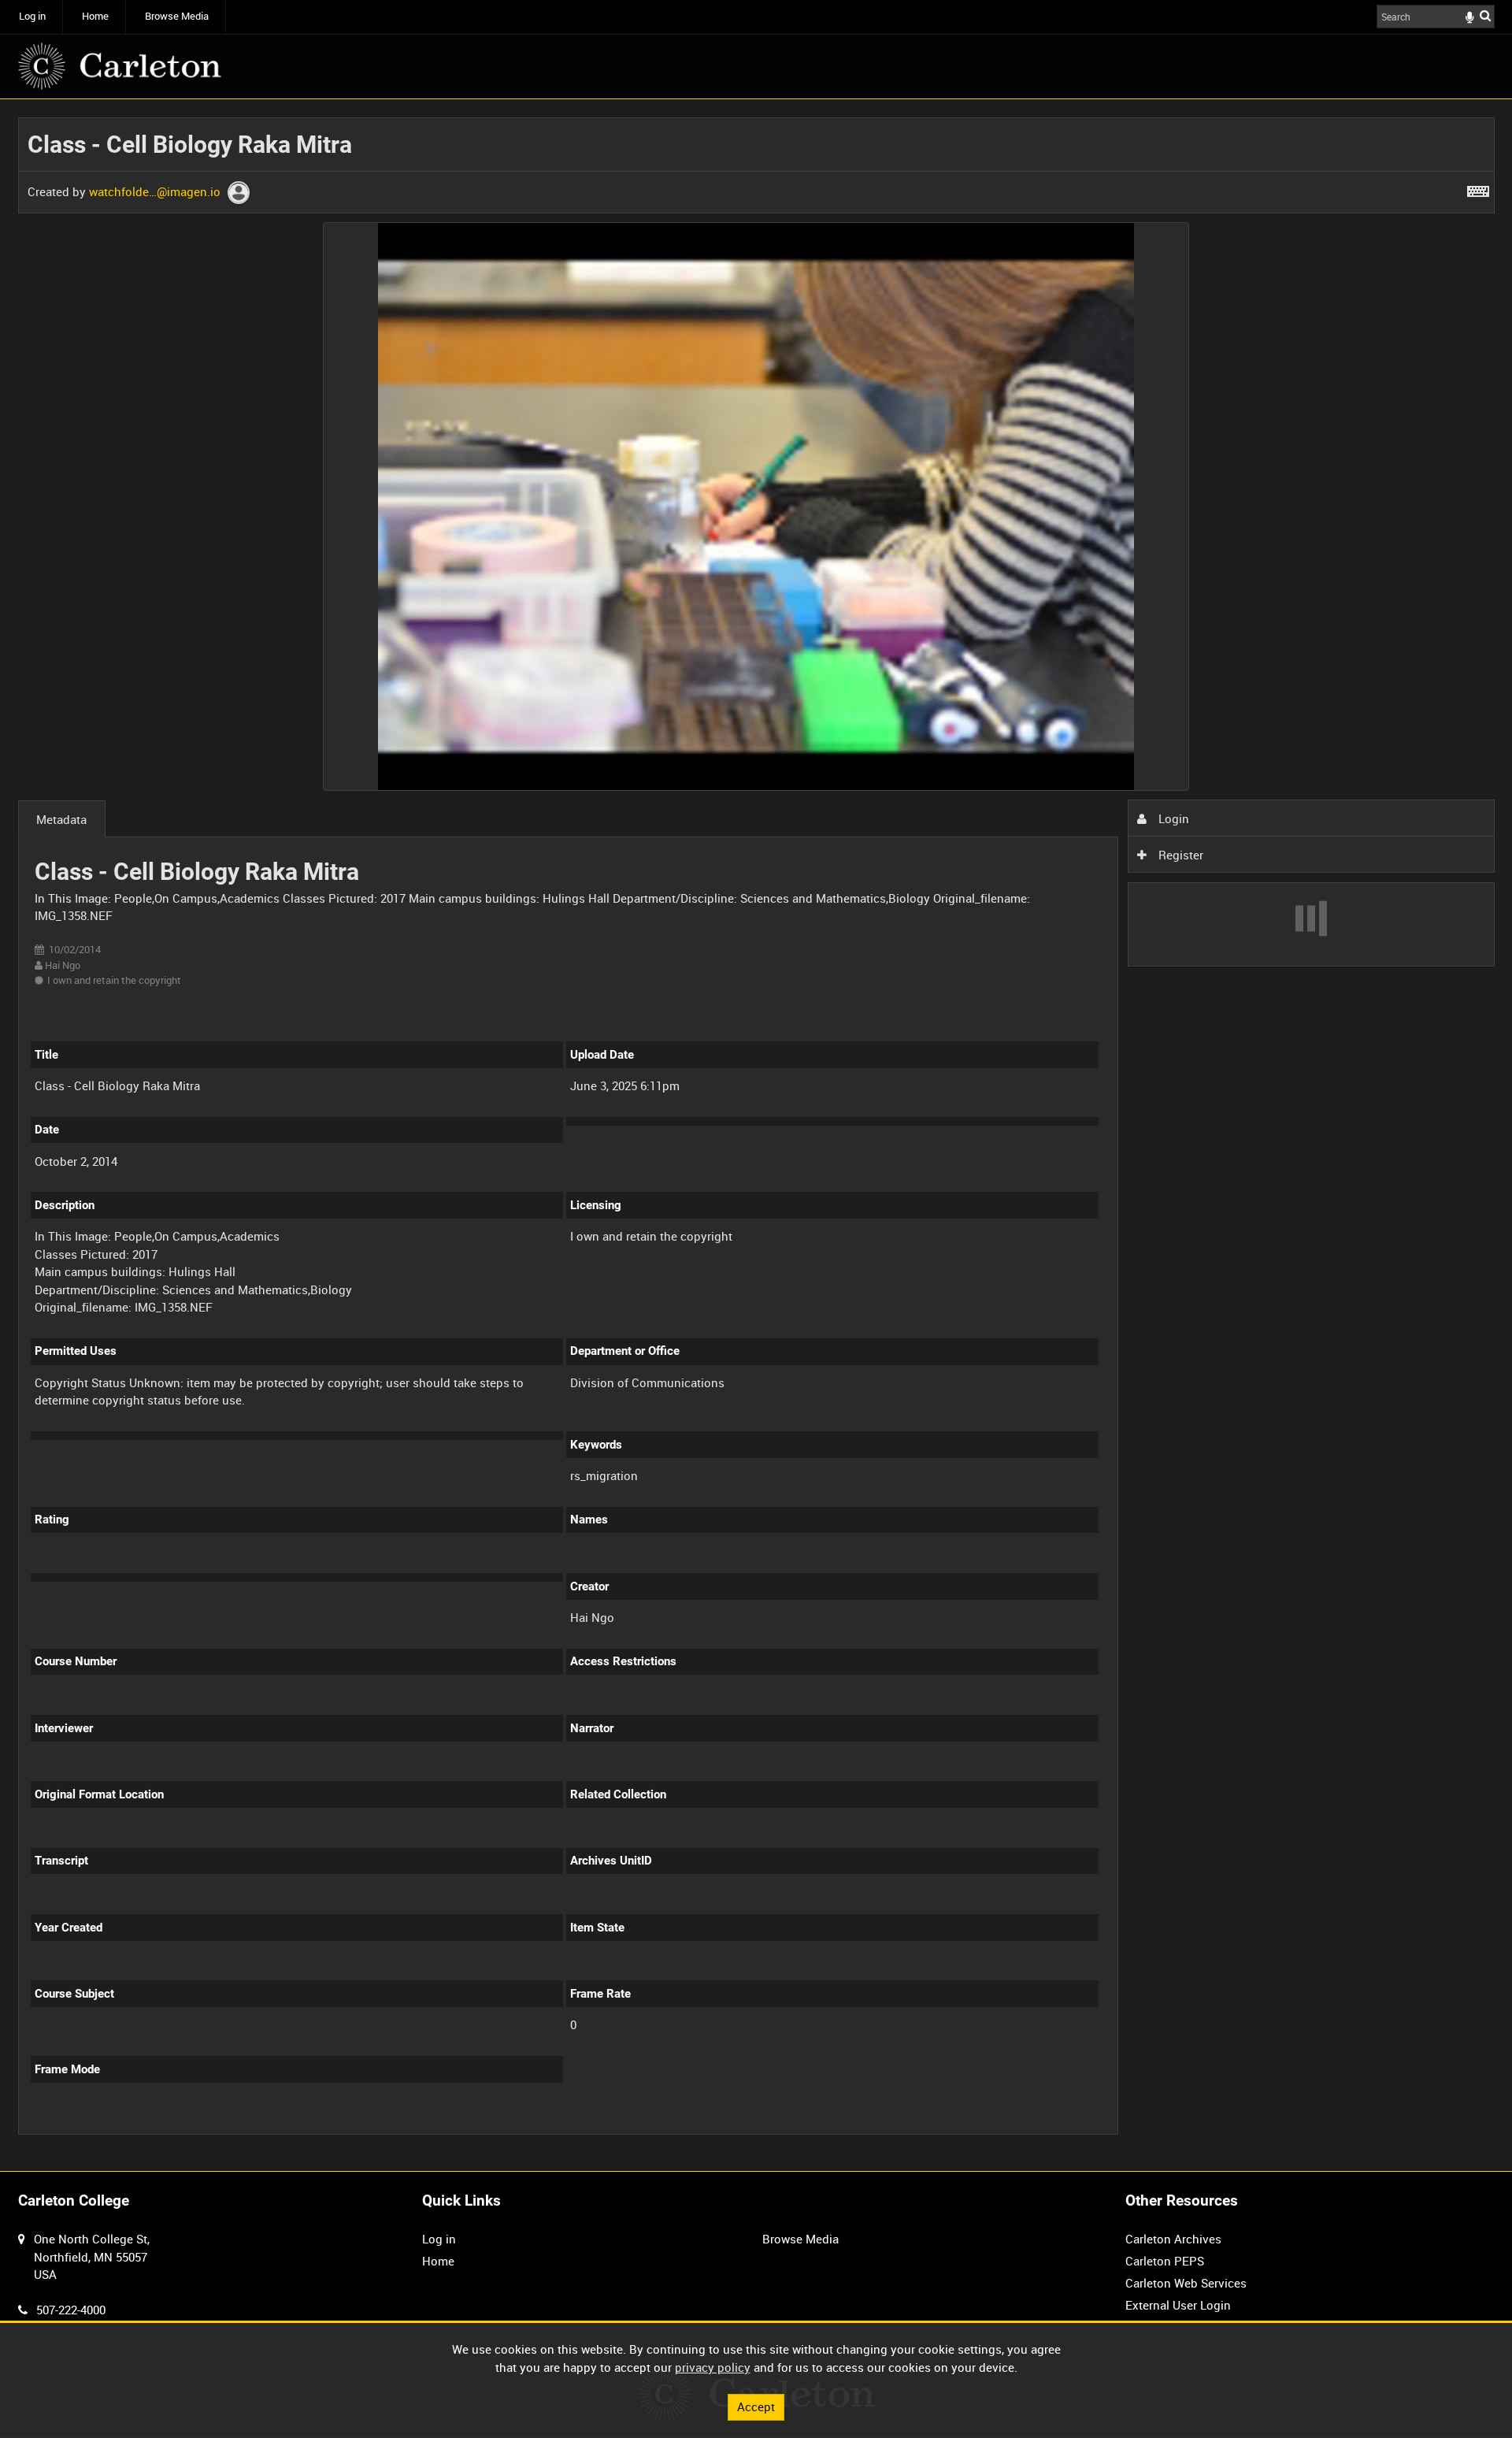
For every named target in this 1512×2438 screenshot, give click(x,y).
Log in (32, 16)
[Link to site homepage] (120, 66)
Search (1485, 15)
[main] (756, 1135)
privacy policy (713, 2367)
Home (95, 16)
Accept (756, 2406)
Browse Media (177, 16)
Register (1179, 855)
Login (1172, 818)
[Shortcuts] (1478, 188)
